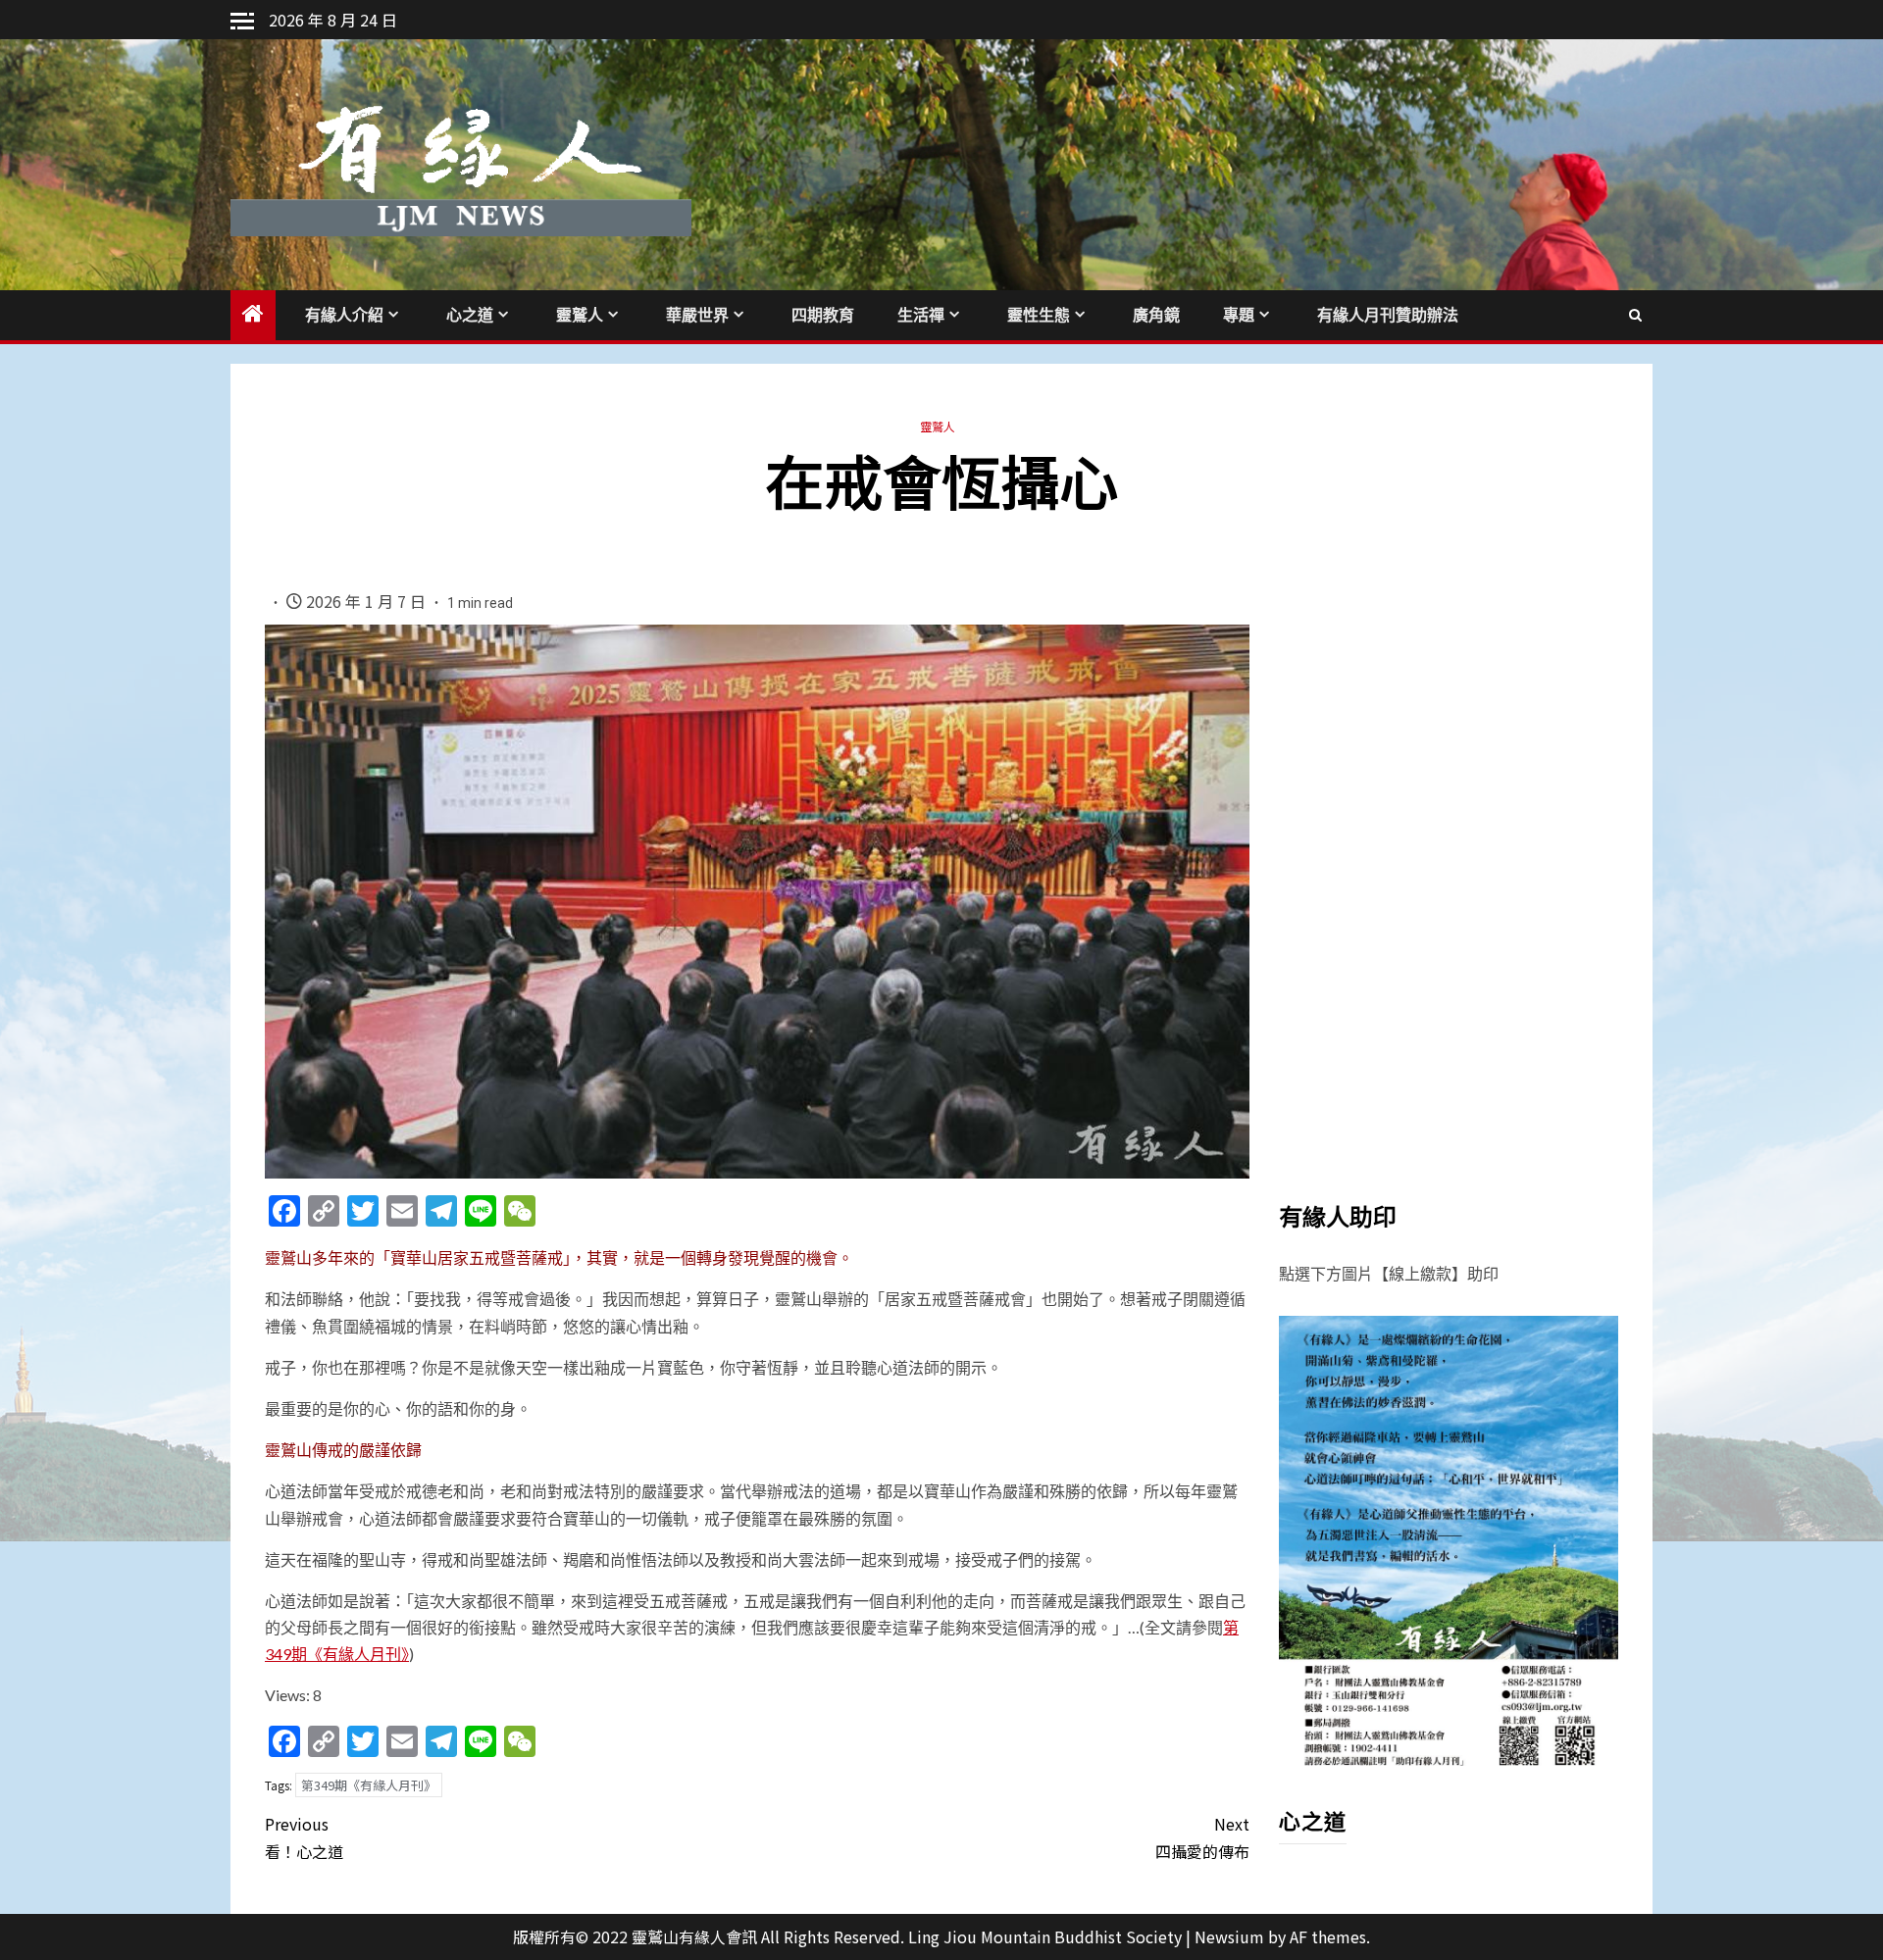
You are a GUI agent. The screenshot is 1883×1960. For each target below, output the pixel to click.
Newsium (1229, 1936)
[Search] (1635, 315)
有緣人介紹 (344, 315)
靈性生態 (1039, 315)
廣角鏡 (1156, 315)
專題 (1239, 315)
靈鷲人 (580, 315)
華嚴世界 (697, 315)
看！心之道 (304, 1837)
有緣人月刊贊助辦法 (1388, 315)
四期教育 (823, 315)
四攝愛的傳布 (1202, 1837)
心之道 (470, 315)
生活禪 (921, 315)
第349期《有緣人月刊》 (369, 1785)
